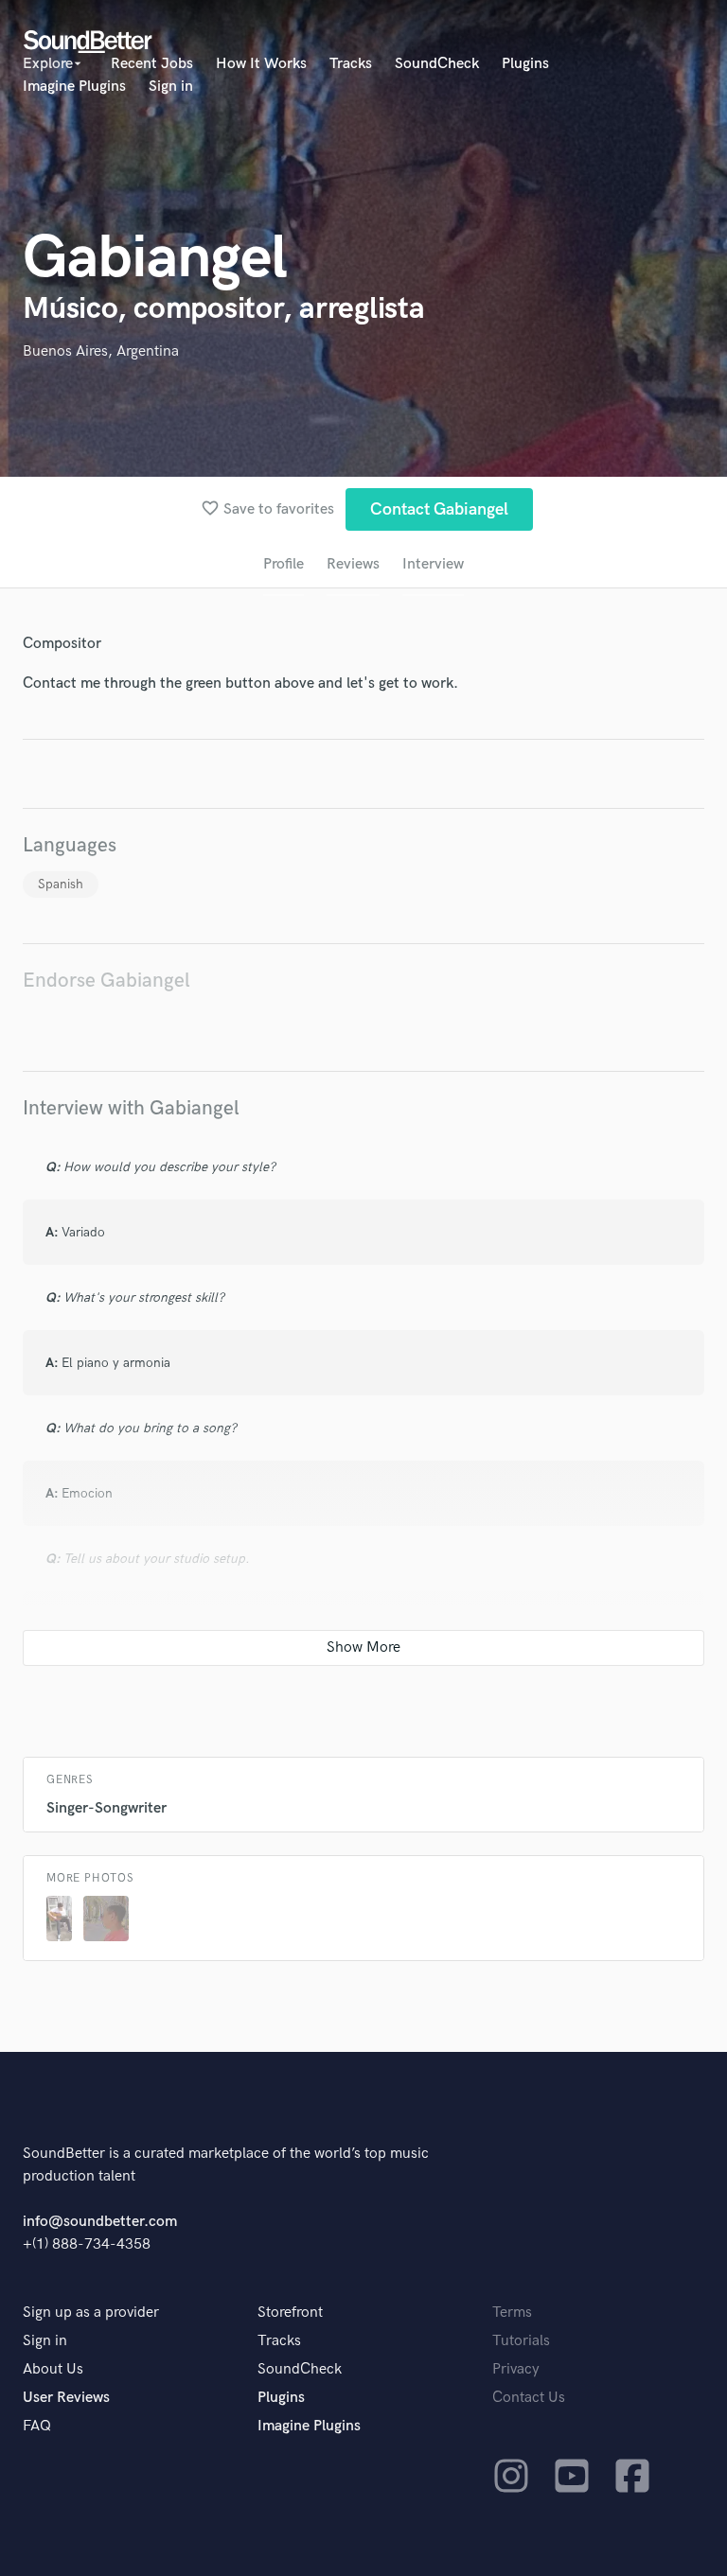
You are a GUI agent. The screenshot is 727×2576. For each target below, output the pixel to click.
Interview (433, 564)
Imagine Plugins (74, 87)
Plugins (525, 64)
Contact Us (529, 2398)
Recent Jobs (152, 64)
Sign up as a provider (91, 2313)
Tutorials (521, 2341)
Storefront (290, 2313)
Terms (512, 2313)
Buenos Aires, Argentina (101, 351)
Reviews (353, 564)
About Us (53, 2369)
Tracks (351, 64)
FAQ (37, 2426)
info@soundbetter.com (100, 2222)
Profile (284, 564)
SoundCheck (437, 64)
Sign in (171, 87)
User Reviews (66, 2398)
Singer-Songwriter (106, 1808)
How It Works (261, 64)
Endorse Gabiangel (106, 981)
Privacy (516, 2369)
